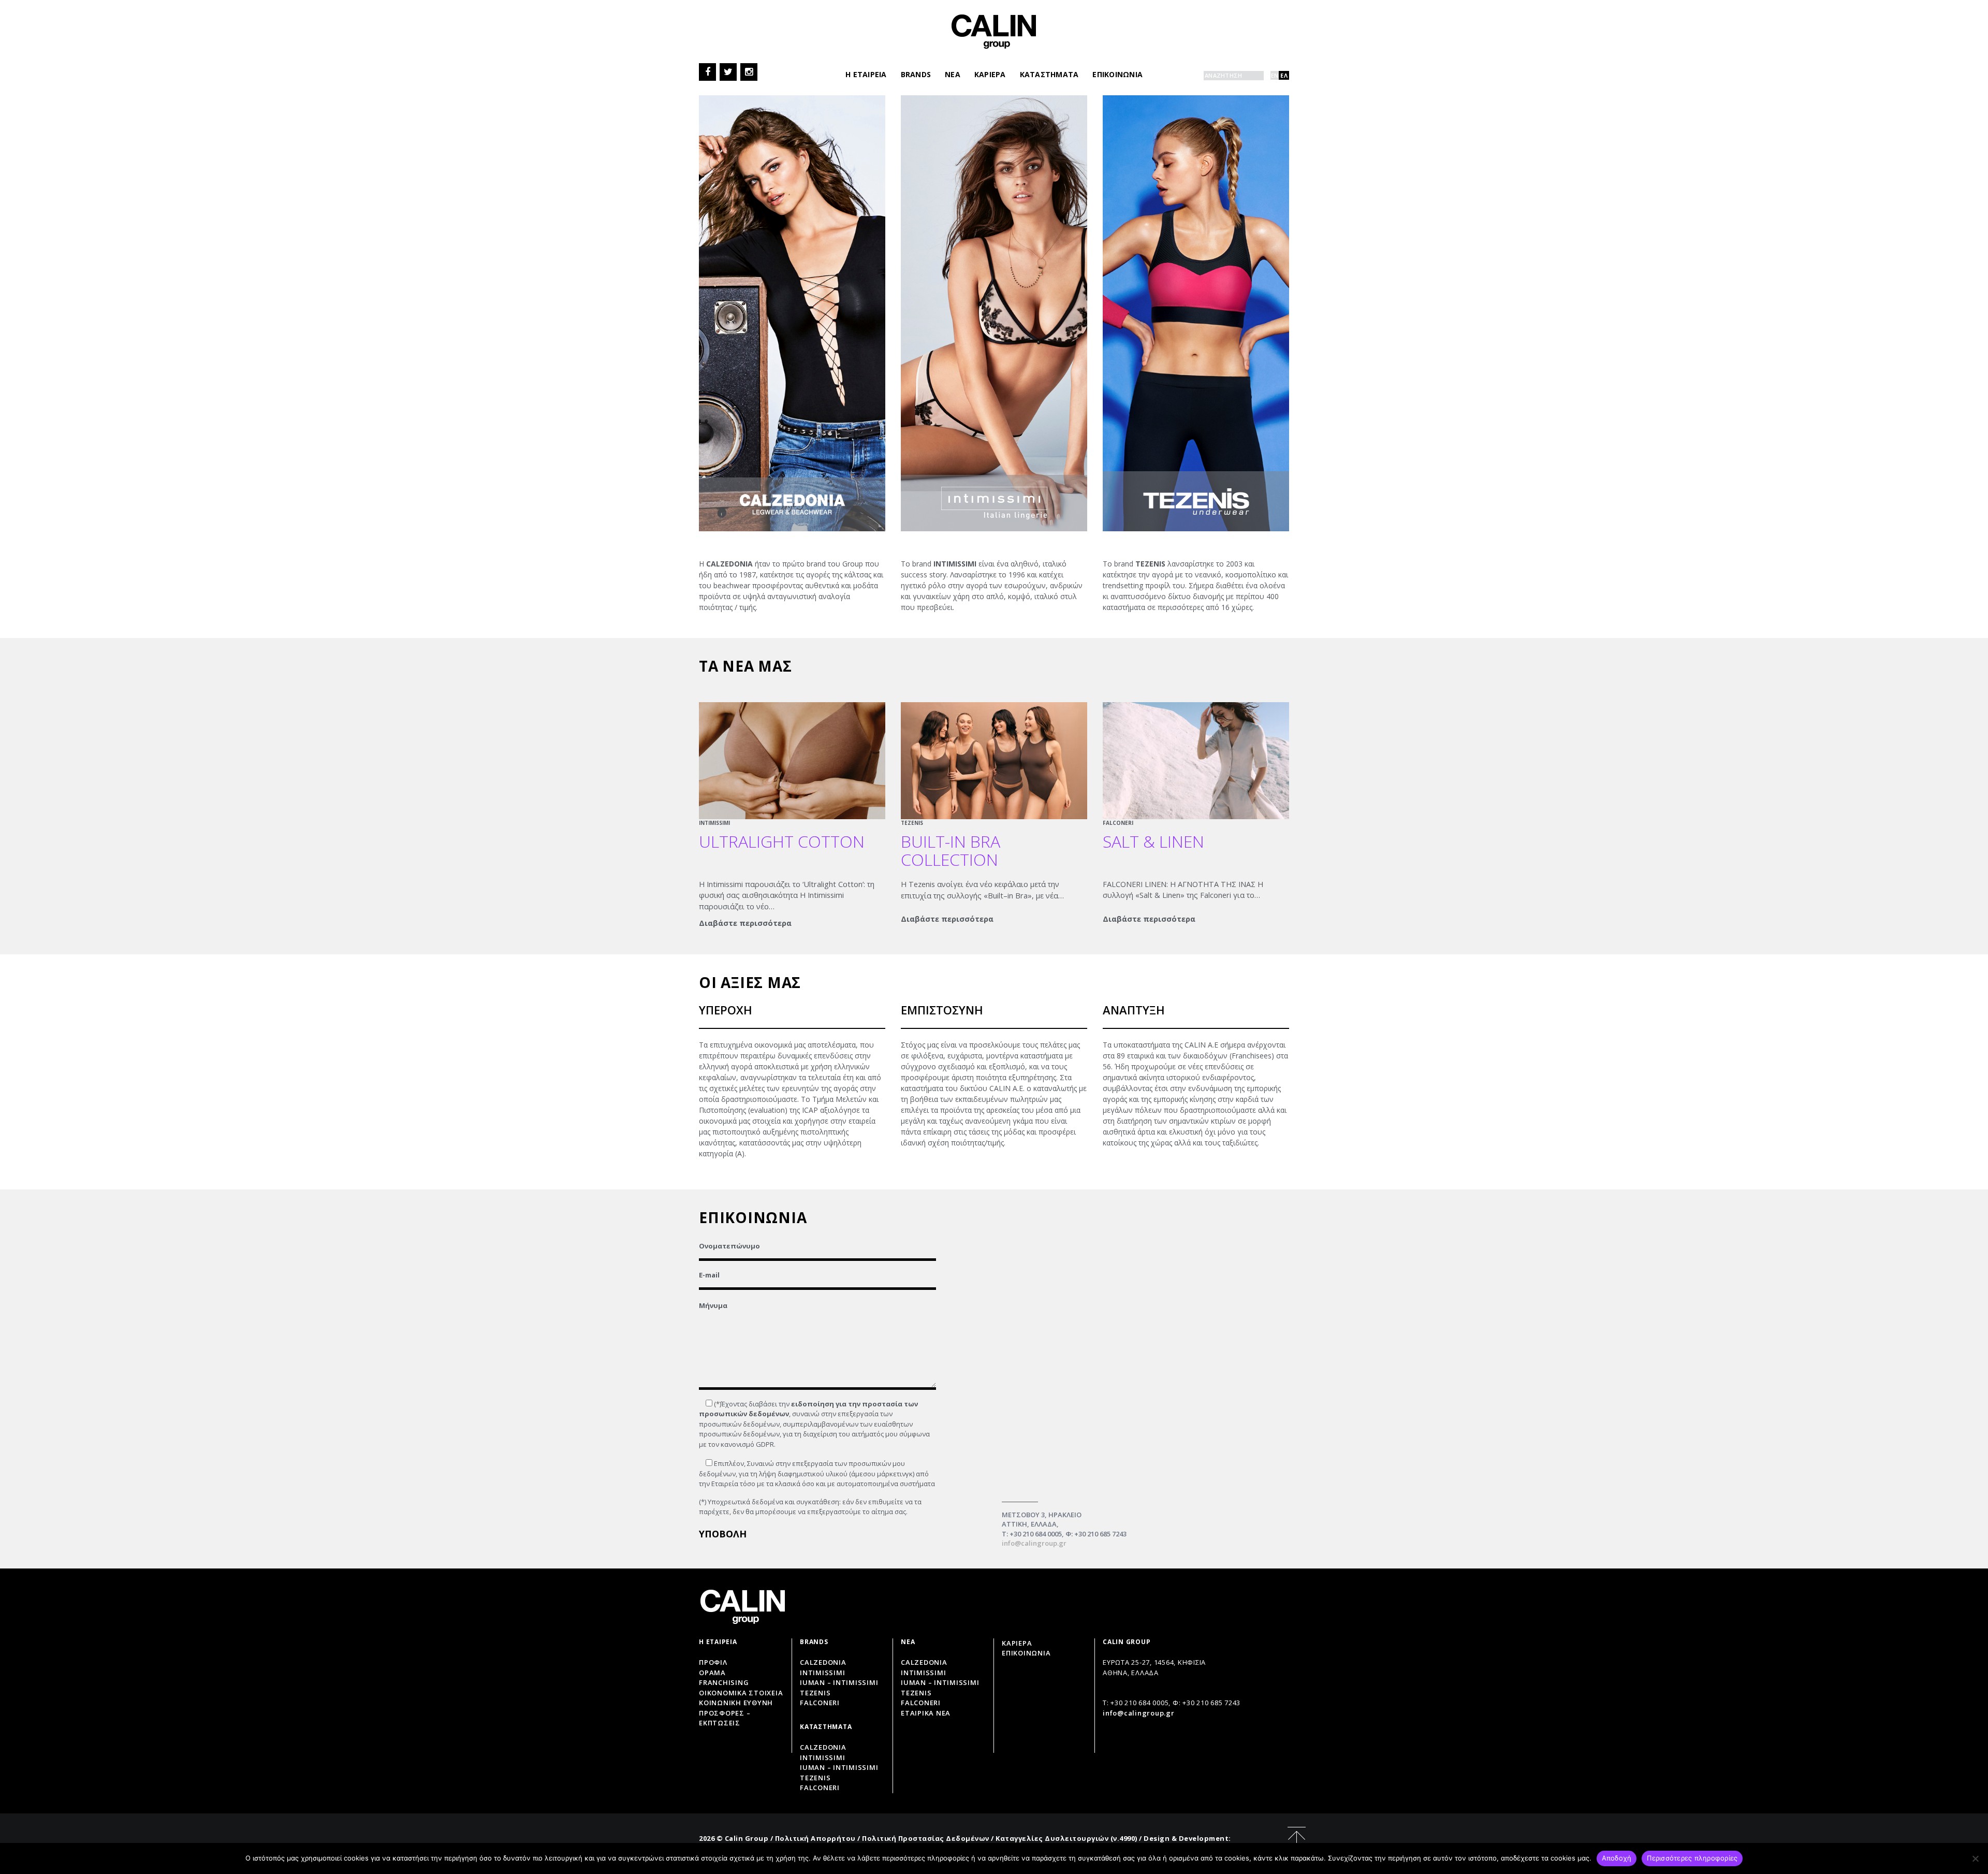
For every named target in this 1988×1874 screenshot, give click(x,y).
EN (1275, 75)
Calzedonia (823, 1662)
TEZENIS (912, 823)
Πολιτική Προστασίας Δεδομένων (926, 1838)
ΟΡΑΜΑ (712, 1673)
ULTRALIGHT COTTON (782, 841)
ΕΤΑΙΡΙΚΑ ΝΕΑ (926, 1713)
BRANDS (916, 74)
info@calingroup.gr (1034, 1543)
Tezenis (815, 1693)
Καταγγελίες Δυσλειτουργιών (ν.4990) (1066, 1838)
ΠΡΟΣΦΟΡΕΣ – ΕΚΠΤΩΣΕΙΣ (725, 1718)
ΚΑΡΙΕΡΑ (990, 74)
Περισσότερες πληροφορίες (1692, 1858)
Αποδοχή (1617, 1858)
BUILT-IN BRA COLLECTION (951, 850)
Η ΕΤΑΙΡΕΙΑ (866, 74)
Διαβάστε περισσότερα (745, 923)
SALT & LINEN (1153, 841)
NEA (953, 74)
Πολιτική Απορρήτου (815, 1838)
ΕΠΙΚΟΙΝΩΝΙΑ (1117, 74)
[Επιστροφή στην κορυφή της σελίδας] (1297, 1838)
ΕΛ (1284, 75)
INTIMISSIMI (714, 823)
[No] (1975, 1858)
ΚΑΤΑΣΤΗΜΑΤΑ (1049, 74)
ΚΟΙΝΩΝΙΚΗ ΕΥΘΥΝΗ (736, 1703)
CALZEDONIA (924, 1662)
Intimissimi (822, 1673)
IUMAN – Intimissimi (839, 1682)
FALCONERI (1118, 823)
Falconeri (820, 1703)
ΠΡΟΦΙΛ (713, 1662)
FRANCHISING (724, 1682)
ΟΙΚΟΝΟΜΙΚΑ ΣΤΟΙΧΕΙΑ (741, 1693)
